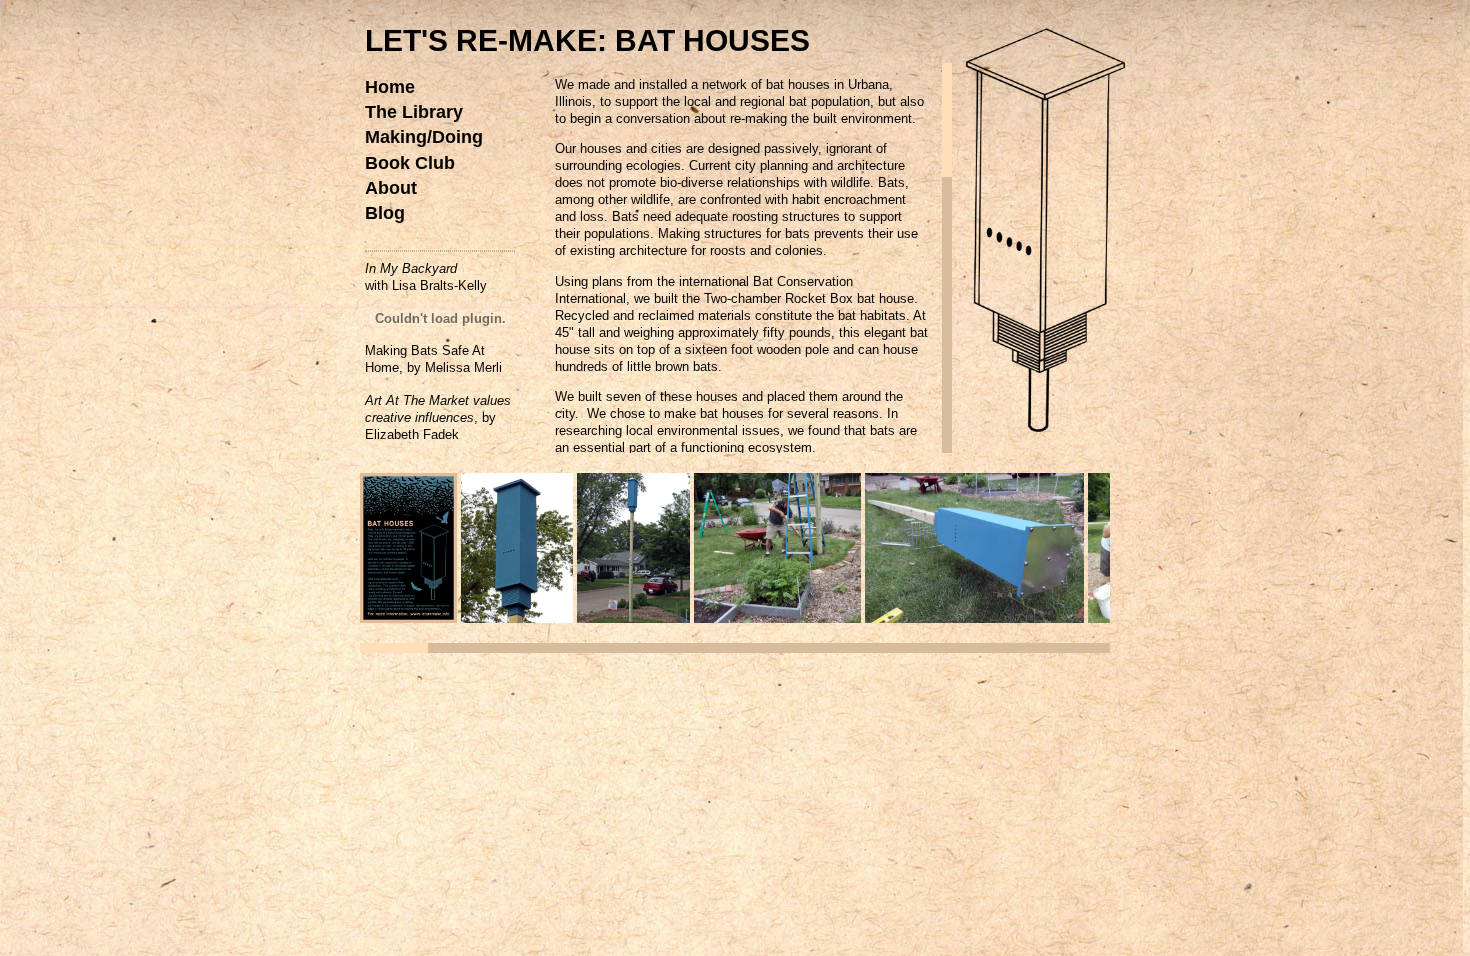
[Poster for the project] (408, 617)
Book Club (410, 163)
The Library (414, 112)
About (391, 188)
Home (390, 87)
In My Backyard (411, 268)
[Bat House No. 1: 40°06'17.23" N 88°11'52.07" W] (517, 617)
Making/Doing (424, 137)
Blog (385, 213)
